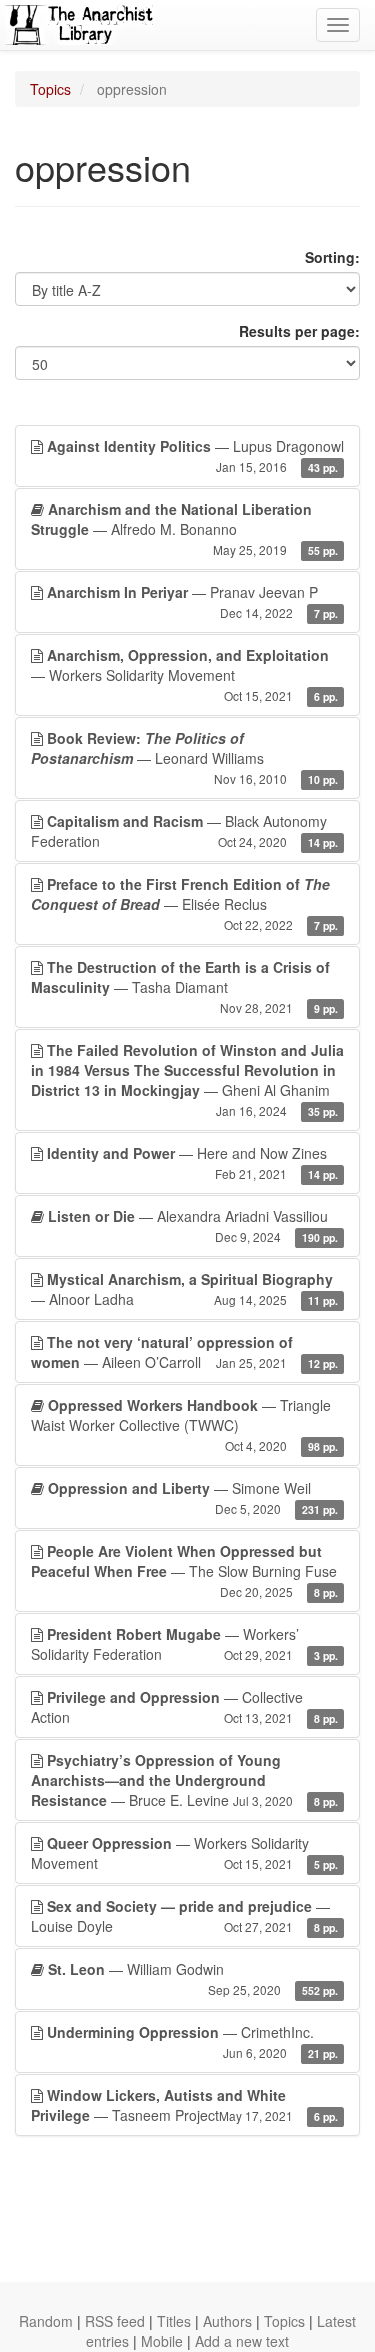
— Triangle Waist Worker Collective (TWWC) (184, 1424)
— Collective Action (184, 1707)
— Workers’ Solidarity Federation (184, 1644)
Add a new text (242, 2341)
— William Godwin (193, 1978)
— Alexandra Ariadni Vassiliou (193, 1225)
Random (46, 2321)
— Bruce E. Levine (184, 1780)
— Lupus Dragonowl (195, 455)
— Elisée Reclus (184, 903)
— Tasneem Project (184, 2105)
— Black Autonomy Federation (184, 831)
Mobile (162, 2341)
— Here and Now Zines (192, 1162)
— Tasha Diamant (184, 986)
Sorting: (332, 257)
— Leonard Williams (184, 757)
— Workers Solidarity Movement (184, 674)
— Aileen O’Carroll (184, 1352)
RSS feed (115, 2321)
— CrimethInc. (192, 2041)
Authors (227, 2321)
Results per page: (299, 331)
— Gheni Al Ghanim (187, 1079)
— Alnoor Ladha (184, 1289)
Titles (174, 2321)
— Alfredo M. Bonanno (184, 528)
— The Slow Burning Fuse (184, 1570)
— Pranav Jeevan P (192, 601)
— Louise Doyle (184, 1916)
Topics (50, 89)
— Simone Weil (193, 1497)
